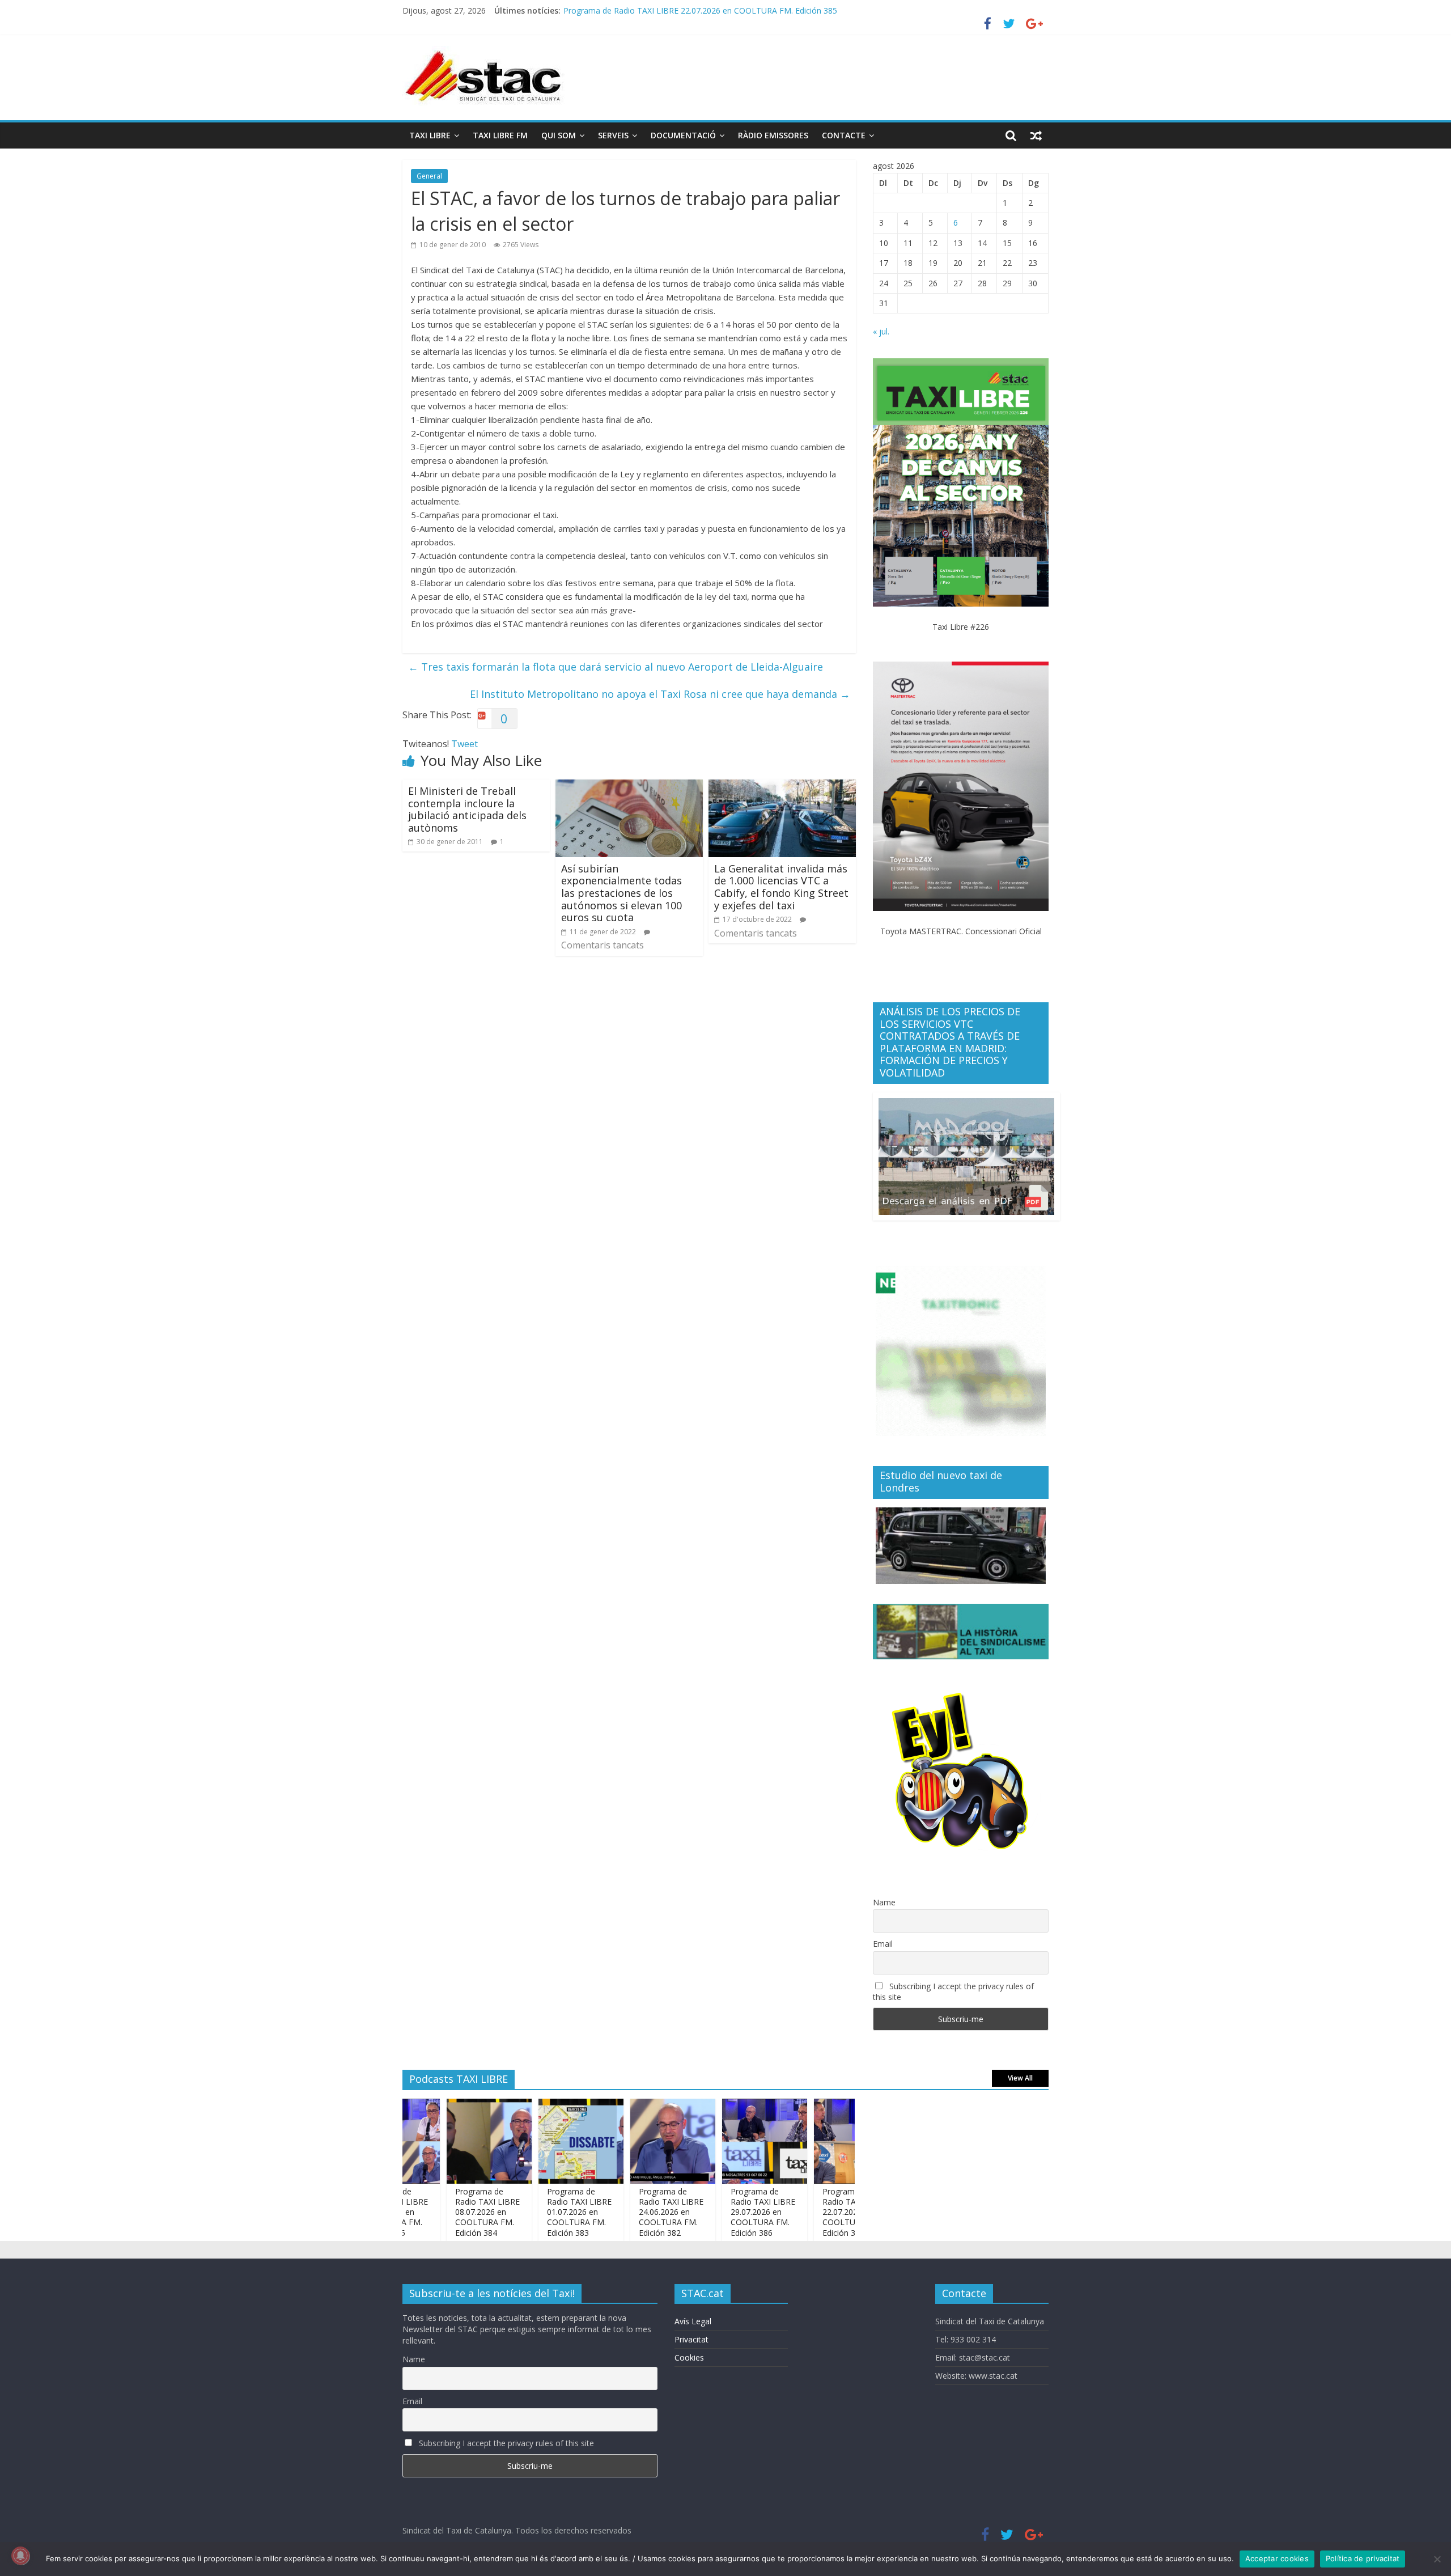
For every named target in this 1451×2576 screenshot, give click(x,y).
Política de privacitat (1363, 2558)
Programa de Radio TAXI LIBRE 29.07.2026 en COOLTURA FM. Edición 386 (714, 2212)
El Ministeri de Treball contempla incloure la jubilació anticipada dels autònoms (467, 809)
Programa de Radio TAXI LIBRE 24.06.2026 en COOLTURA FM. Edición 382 (622, 2212)
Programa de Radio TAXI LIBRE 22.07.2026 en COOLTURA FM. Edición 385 (805, 2212)
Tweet (464, 744)
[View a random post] (1036, 135)
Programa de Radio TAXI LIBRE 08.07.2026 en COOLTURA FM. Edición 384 (438, 2212)
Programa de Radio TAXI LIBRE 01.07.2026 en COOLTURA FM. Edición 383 (530, 2212)
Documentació (683, 135)
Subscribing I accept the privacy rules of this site (953, 1992)
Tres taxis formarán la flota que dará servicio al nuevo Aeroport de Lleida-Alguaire (616, 667)
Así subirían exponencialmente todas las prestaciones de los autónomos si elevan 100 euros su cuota (621, 893)
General (429, 176)
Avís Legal (693, 2321)
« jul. (881, 331)
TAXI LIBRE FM (500, 135)
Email (883, 1944)
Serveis (613, 135)
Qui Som (559, 135)
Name (884, 1902)
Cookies (689, 2357)
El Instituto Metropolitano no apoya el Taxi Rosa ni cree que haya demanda (660, 694)
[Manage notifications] (20, 2556)
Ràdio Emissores (773, 135)
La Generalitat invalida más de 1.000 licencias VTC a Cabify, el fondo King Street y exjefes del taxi (781, 887)
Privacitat (691, 2339)
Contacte (844, 135)
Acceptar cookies (1277, 2558)
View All (1020, 2078)
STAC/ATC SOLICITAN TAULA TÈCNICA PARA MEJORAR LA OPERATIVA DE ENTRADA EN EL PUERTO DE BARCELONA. (783, 10)
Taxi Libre (430, 135)
